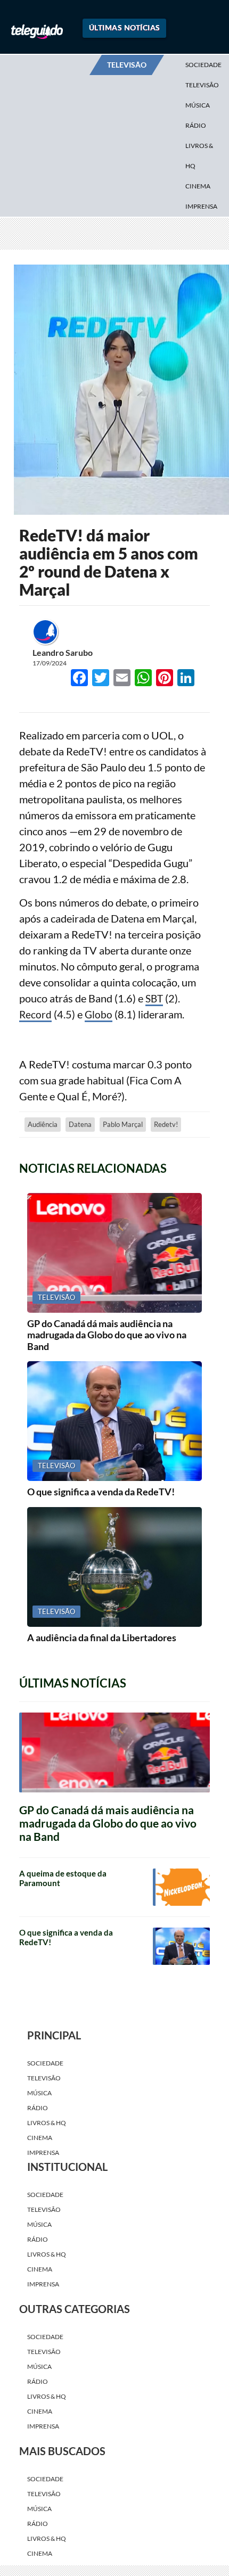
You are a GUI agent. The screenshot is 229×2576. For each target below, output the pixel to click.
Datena (80, 1179)
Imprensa (201, 206)
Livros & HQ (199, 156)
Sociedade (203, 65)
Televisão (202, 85)
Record (36, 1069)
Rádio (196, 125)
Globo (99, 1069)
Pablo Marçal (123, 1179)
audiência (43, 1179)
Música (198, 105)
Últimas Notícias (125, 27)
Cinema (198, 186)
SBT (155, 1053)
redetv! (166, 1179)
